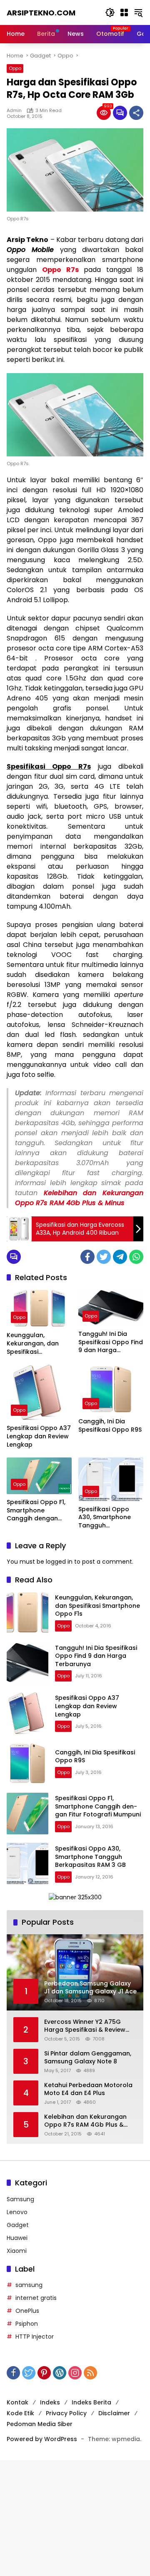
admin (14, 110)
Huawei (17, 2238)
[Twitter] (104, 1257)
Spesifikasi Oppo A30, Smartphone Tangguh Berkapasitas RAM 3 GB (109, 1518)
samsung (29, 2285)
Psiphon (27, 2324)
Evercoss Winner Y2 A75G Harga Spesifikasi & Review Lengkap (85, 2026)
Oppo (15, 68)
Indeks (50, 2402)
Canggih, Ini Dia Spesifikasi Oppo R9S (110, 1426)
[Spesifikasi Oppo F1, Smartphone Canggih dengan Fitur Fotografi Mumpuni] (39, 1476)
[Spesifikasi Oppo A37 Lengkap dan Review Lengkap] (39, 1392)
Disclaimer (114, 2413)
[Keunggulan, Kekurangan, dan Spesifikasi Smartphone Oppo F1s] (39, 1308)
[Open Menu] (124, 12)
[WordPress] (60, 2373)
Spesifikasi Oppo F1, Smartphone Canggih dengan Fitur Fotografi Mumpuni (36, 1511)
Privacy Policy (66, 2413)
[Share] (136, 113)
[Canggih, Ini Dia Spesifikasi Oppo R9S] (111, 1389)
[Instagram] (75, 2373)
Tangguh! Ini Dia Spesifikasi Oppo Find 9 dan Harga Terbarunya (111, 1342)
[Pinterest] (44, 2373)
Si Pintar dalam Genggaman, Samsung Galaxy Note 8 (88, 2058)
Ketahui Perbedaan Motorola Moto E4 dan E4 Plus (88, 2089)
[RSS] (90, 2373)
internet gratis (36, 2298)
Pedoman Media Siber (40, 2424)
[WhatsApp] (136, 1257)
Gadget (18, 2225)
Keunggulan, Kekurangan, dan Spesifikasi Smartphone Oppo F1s (35, 1344)
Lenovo (17, 2212)
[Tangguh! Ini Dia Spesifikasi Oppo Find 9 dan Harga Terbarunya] (111, 1308)
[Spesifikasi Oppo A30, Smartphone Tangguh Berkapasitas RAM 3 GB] (111, 1479)
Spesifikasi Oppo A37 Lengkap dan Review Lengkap (39, 1436)
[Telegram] (120, 1257)
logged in (59, 1562)
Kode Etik (20, 2413)
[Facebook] (87, 1257)
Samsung (20, 2199)
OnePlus (27, 2311)
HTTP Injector (35, 2337)
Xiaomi (17, 2251)
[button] (110, 12)
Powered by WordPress (42, 2439)
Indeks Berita (91, 2402)
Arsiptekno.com (41, 13)
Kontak (17, 2402)
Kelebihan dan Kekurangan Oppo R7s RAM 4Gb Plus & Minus (79, 1198)
